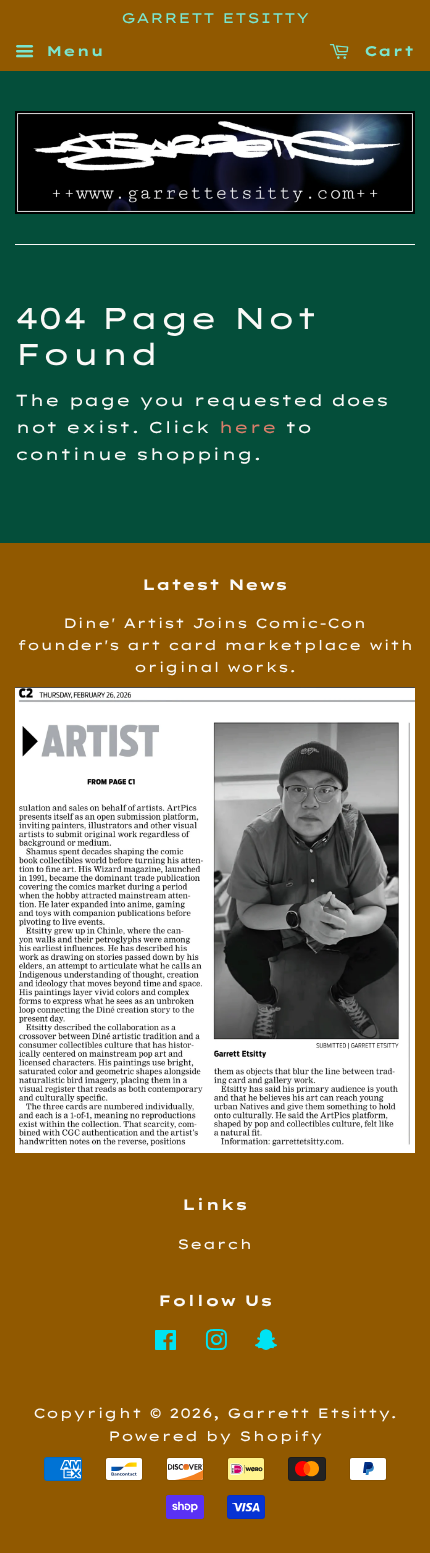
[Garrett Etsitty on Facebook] (165, 1343)
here (247, 427)
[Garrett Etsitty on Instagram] (216, 1343)
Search (215, 1243)
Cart (386, 51)
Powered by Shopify (215, 1435)
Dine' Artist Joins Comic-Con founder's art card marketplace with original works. (215, 644)
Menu (71, 51)
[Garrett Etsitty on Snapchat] (266, 1343)
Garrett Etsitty (308, 1412)
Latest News (215, 584)
